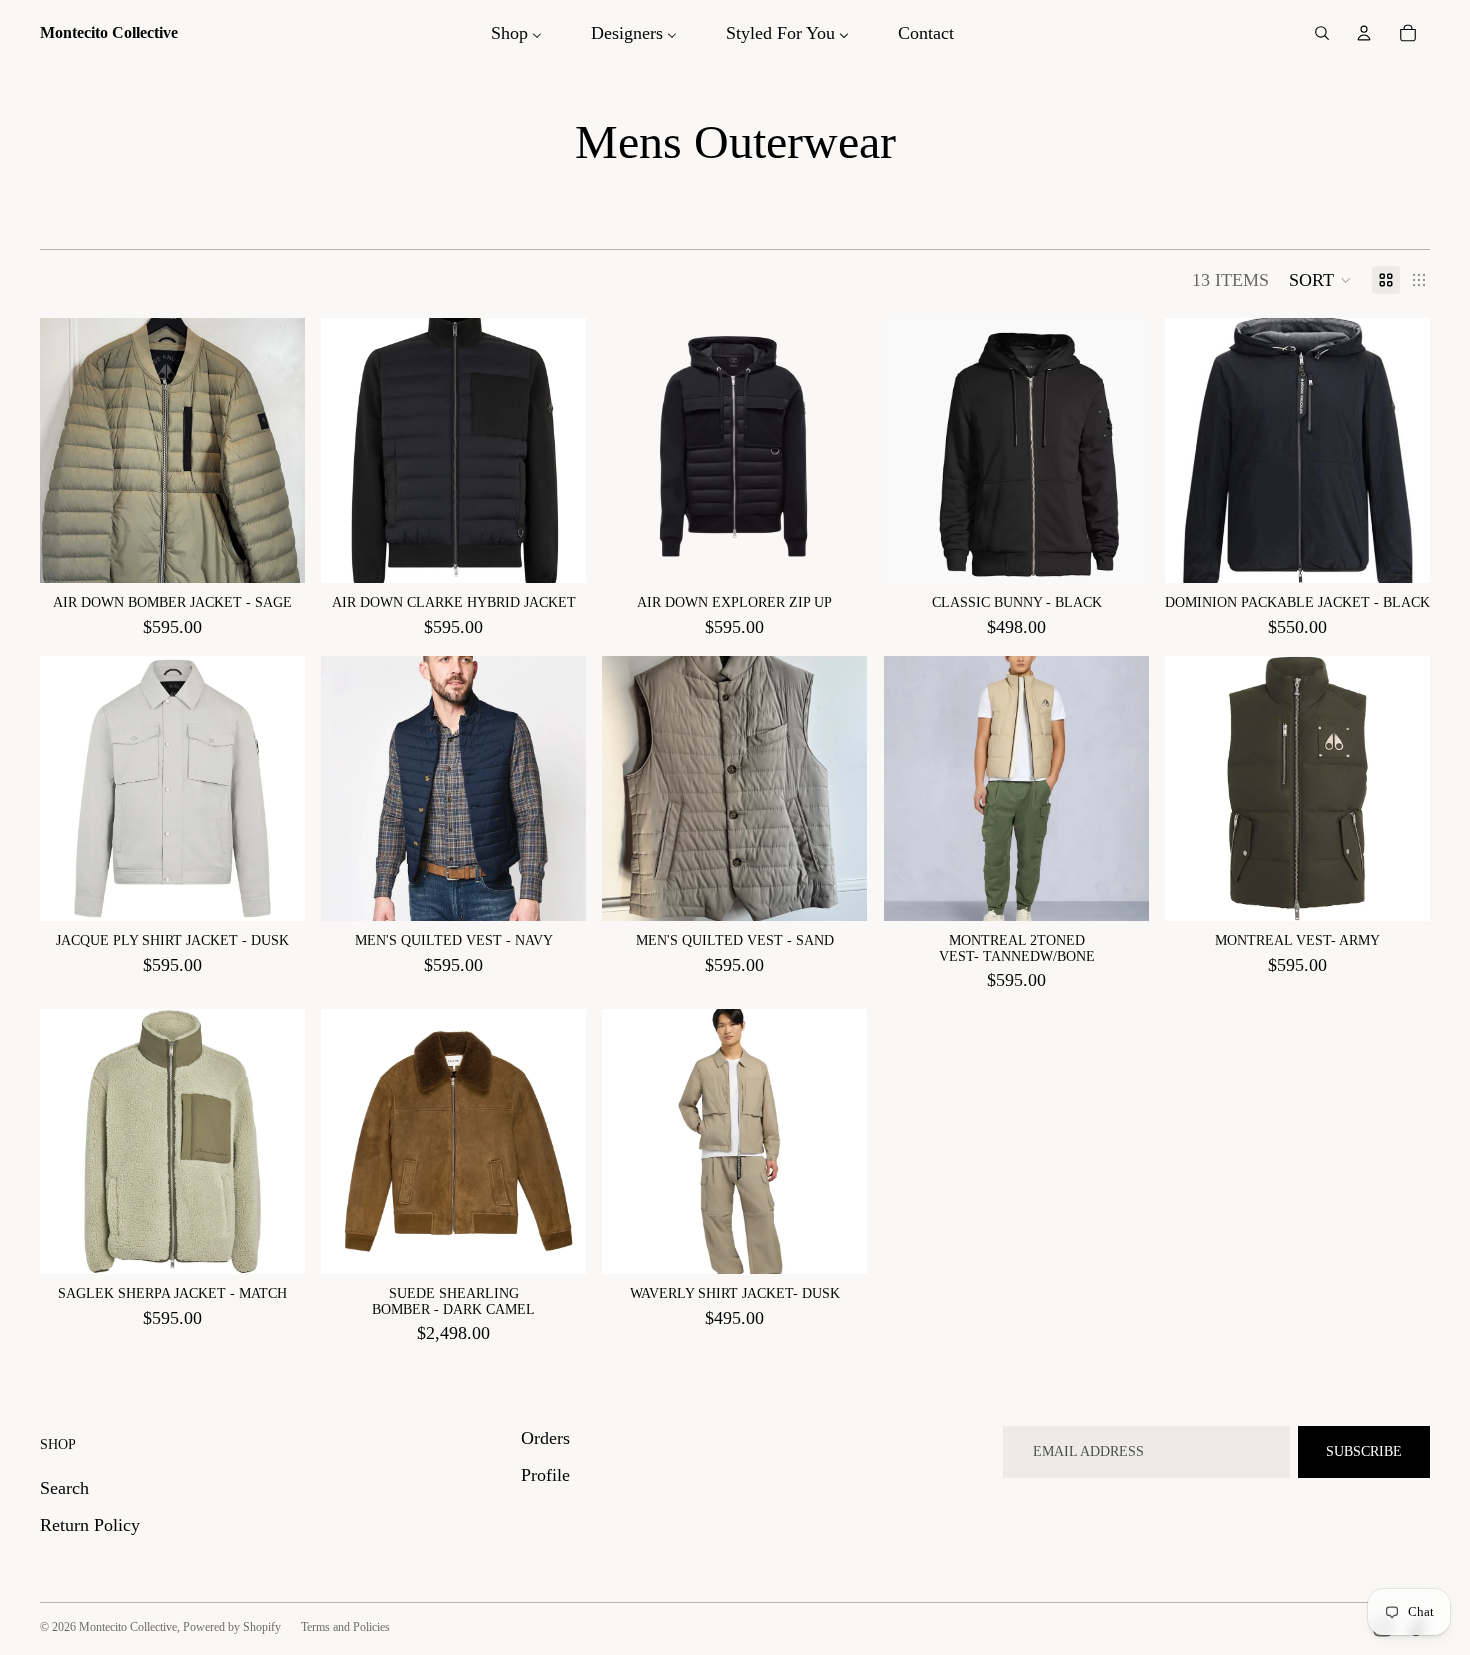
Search (64, 1488)
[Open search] (1322, 33)
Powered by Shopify (232, 1627)
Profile (545, 1475)
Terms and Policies (345, 1627)
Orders (545, 1438)
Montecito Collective (128, 1627)
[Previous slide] (351, 451)
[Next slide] (556, 451)
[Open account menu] (1364, 33)
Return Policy (90, 1525)
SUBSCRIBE (1364, 1451)
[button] (1320, 280)
